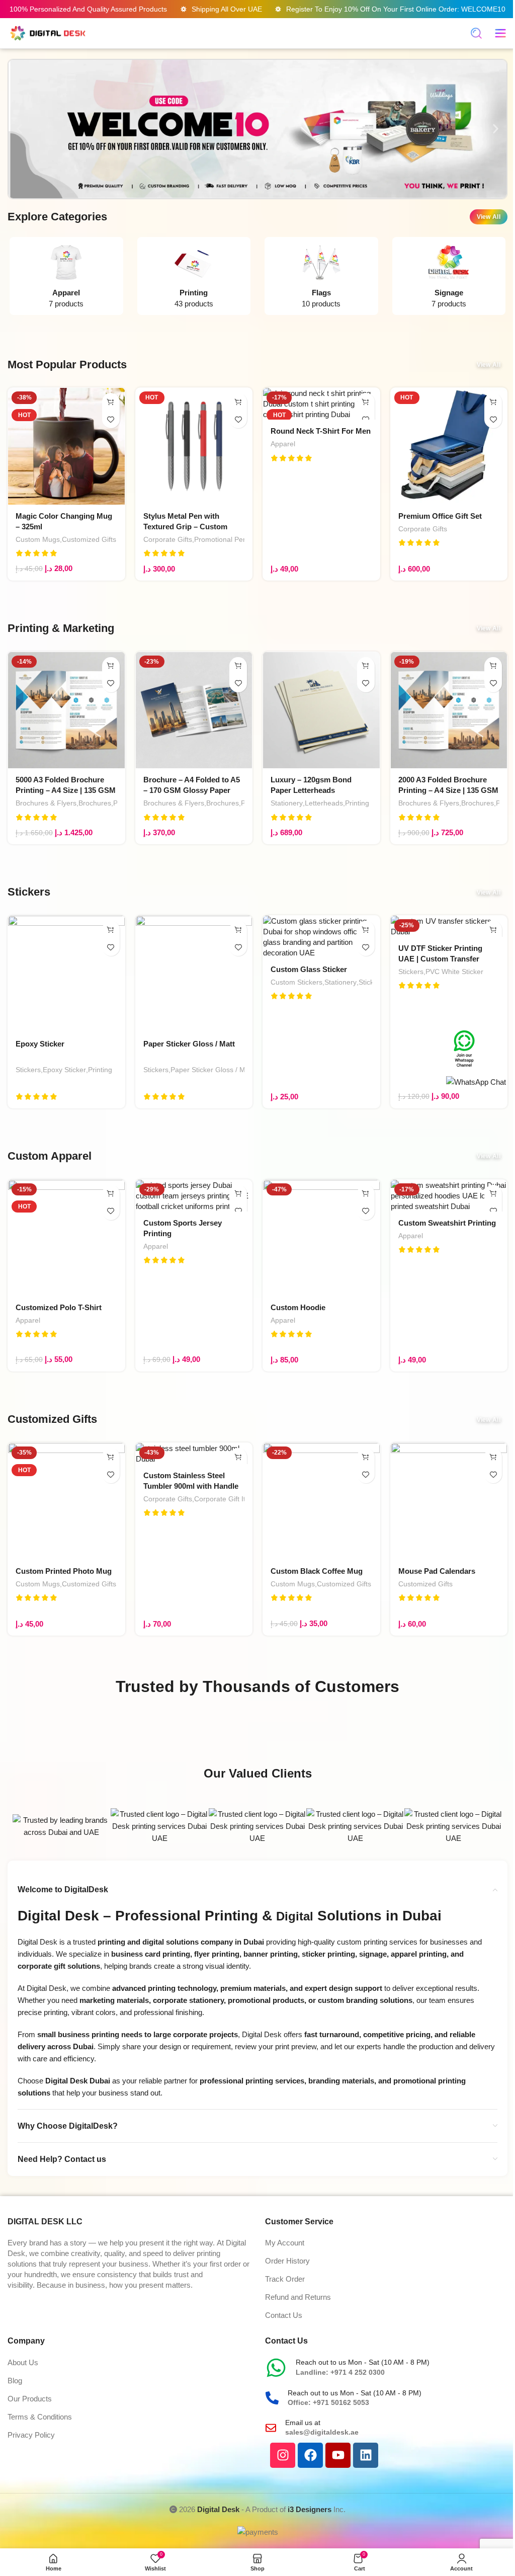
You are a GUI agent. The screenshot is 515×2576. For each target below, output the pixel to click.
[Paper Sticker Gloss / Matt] (194, 974)
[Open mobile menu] (500, 33)
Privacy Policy (31, 2435)
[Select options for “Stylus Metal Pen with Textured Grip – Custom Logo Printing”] (238, 402)
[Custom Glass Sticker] (321, 937)
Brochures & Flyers (46, 803)
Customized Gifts (89, 539)
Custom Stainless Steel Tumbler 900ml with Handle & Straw (191, 1486)
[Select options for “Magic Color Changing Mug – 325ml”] (111, 402)
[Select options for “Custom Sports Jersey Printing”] (238, 1194)
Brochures (95, 803)
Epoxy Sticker (40, 1044)
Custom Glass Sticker (309, 969)
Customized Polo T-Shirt (59, 1307)
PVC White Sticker (454, 972)
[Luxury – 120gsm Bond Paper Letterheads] (321, 710)
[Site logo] (48, 32)
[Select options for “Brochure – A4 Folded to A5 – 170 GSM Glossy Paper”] (238, 666)
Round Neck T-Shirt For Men (321, 431)
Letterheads (324, 803)
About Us (23, 2362)
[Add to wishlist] (111, 419)
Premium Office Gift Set (440, 516)
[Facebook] (310, 2455)
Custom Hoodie (298, 1307)
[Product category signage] (449, 278)
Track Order (285, 2279)
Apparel (283, 444)
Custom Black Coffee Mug (317, 1571)
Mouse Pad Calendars (437, 1571)
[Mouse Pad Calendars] (449, 1501)
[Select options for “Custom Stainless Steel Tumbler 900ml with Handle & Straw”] (238, 1457)
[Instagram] (283, 2455)
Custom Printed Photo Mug (64, 1571)
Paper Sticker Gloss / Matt (189, 1044)
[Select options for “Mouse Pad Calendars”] (493, 1457)
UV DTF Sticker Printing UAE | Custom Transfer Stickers (440, 959)
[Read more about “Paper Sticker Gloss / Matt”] (238, 930)
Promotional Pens (222, 539)
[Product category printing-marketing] (194, 278)
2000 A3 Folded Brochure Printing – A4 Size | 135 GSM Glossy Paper (448, 790)
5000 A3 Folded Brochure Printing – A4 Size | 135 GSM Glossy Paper (66, 790)
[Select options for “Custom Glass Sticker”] (366, 930)
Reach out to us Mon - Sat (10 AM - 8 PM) (363, 2362)
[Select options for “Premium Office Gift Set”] (493, 402)
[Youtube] (338, 2455)
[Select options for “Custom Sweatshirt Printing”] (493, 1194)
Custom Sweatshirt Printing (447, 1223)
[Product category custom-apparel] (66, 278)
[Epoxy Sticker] (66, 974)
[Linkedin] (366, 2455)
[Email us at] (271, 2428)
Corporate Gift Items (227, 1499)
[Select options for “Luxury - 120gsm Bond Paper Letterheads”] (366, 666)
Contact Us (284, 2315)
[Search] (476, 33)
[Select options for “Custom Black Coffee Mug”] (366, 1457)
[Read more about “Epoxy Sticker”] (111, 930)
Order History (287, 2261)
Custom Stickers (296, 982)
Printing (357, 803)
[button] (19, 129)
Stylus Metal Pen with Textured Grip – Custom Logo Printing (185, 527)
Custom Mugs (38, 539)
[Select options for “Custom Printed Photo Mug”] (111, 1457)
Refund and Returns (298, 2297)
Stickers (28, 1070)
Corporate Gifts (168, 539)
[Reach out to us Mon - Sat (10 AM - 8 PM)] (276, 2368)
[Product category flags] (321, 278)
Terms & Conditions (40, 2417)
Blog (15, 2381)
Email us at (303, 2423)
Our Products (30, 2399)
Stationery (287, 803)
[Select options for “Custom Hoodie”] (366, 1194)
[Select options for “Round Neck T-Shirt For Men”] (366, 402)
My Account (285, 2243)
